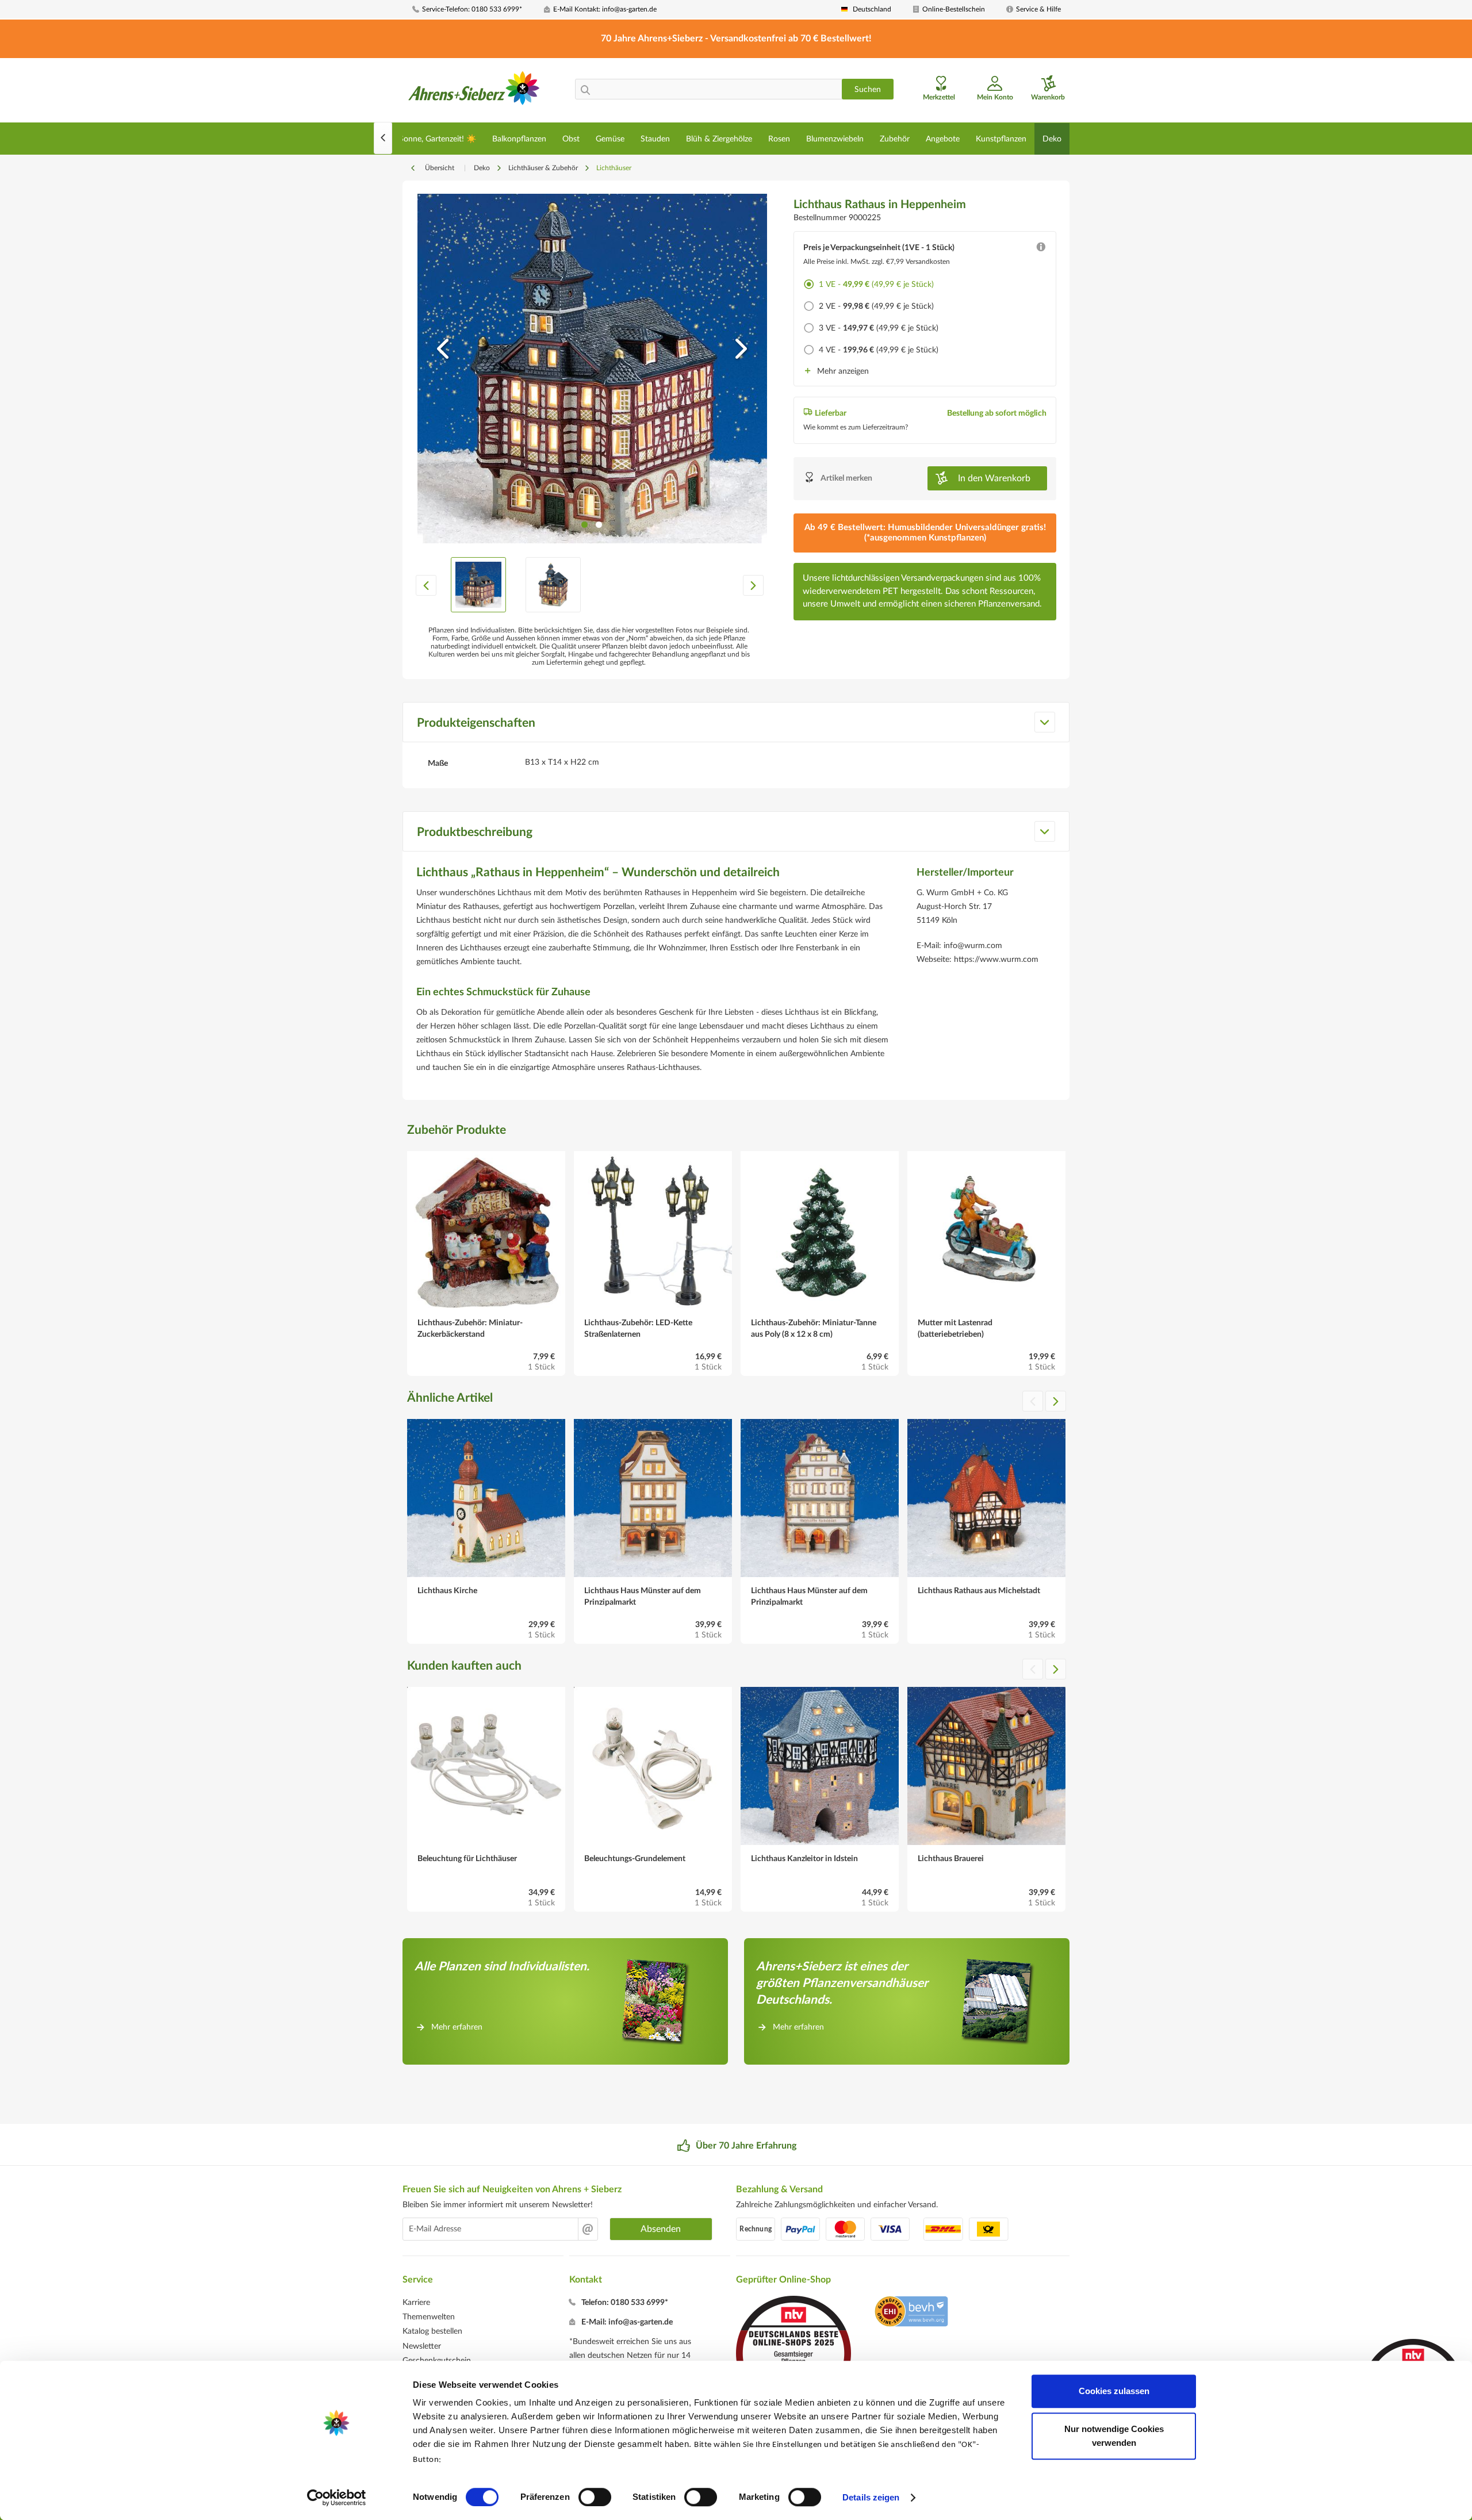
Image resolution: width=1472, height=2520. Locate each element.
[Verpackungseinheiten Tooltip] (1041, 250)
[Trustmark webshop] (911, 2313)
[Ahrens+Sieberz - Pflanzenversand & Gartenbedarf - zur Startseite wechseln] (474, 91)
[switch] (595, 2497)
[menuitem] (474, 9)
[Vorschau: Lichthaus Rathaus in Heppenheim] (478, 585)
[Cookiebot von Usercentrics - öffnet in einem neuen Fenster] (337, 2498)
